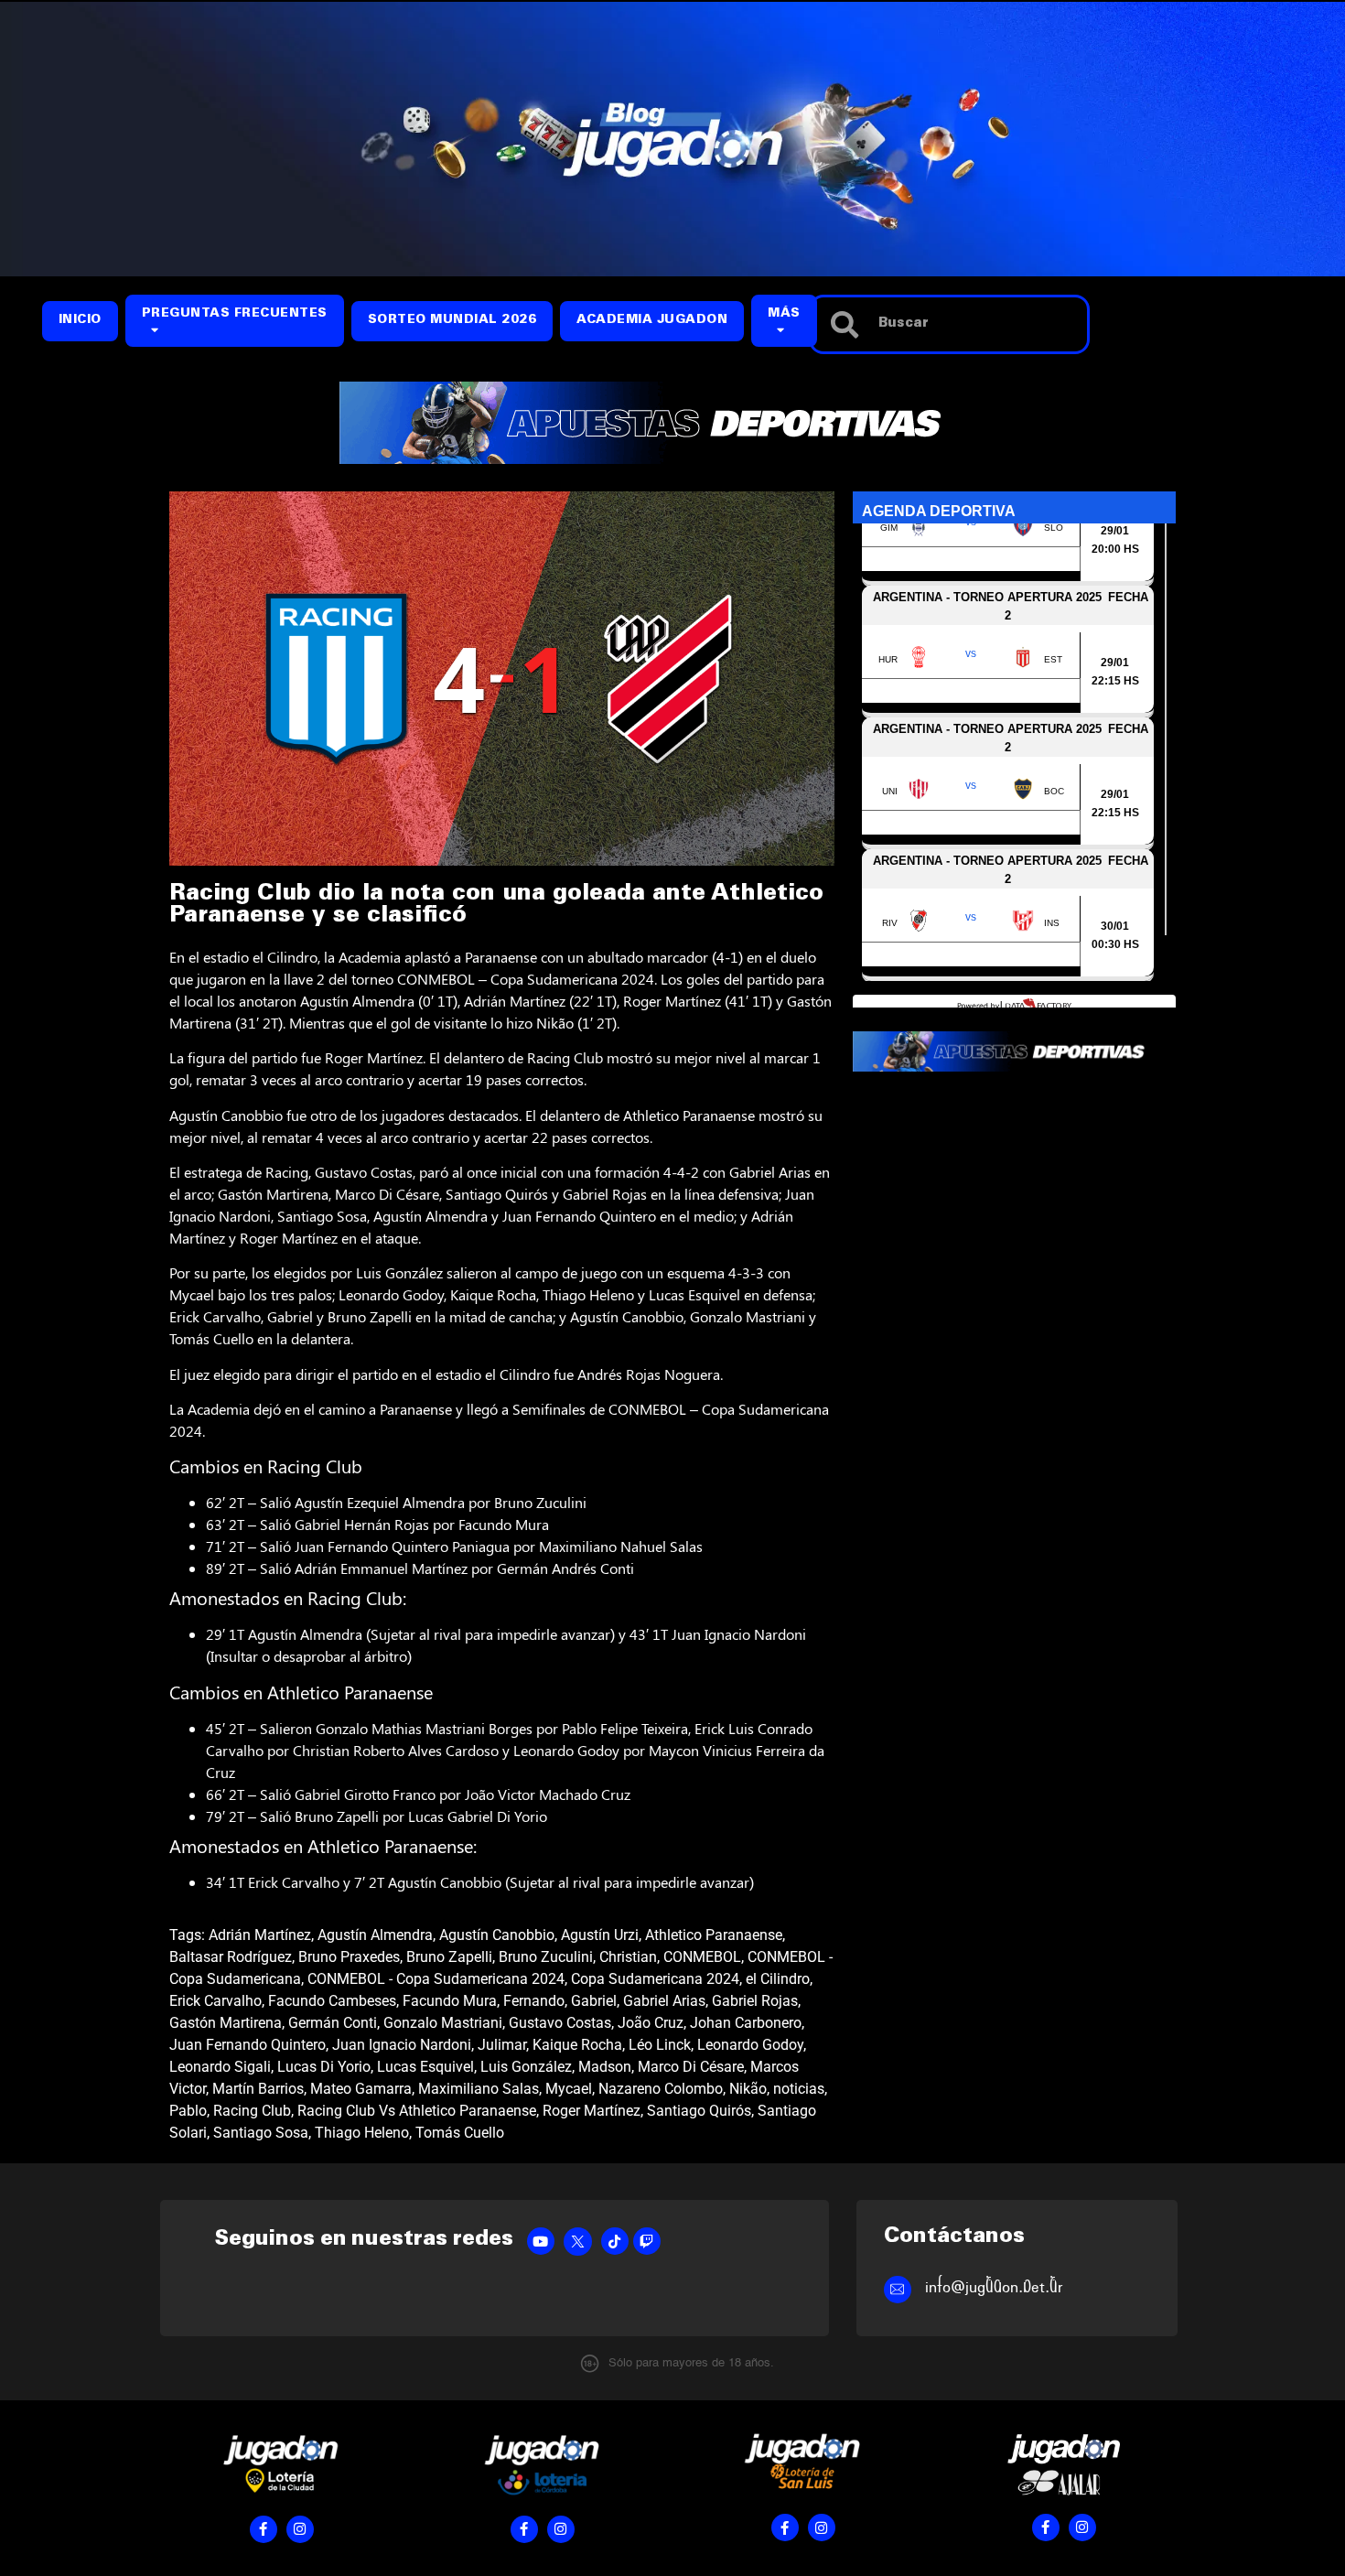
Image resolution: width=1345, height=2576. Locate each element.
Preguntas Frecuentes (235, 314)
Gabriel (594, 2001)
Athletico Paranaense (714, 1935)
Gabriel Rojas (755, 2001)
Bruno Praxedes (349, 1957)
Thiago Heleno (362, 2133)
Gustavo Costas (560, 2023)
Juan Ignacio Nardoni (402, 2045)
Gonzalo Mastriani (443, 2023)
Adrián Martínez (260, 1935)
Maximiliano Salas (479, 2089)
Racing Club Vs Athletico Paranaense (417, 2111)
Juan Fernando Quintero (247, 2045)
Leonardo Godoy (750, 2045)
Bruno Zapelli (449, 1957)
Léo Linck (660, 2045)
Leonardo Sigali (220, 2067)
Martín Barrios (258, 2089)
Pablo (188, 2111)
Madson (605, 2067)
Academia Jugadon (652, 321)
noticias (799, 2089)
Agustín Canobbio (497, 1935)
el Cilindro (778, 1979)
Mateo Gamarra (361, 2089)
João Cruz (651, 2023)
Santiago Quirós (699, 2111)
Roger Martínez (592, 2111)
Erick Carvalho (215, 2001)
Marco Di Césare (691, 2067)
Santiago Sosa (261, 2133)
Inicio (80, 321)
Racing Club (252, 2111)
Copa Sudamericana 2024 (655, 1979)
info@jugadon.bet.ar (994, 2287)
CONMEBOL (702, 1957)
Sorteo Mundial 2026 (452, 321)
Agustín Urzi (600, 1935)
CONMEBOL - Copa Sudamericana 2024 (436, 1979)
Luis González (526, 2067)
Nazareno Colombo (661, 2089)
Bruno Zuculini (546, 1957)
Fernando (534, 2001)
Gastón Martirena (226, 2023)
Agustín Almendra (375, 1935)
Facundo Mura (450, 2001)
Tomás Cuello (460, 2133)
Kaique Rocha (577, 2045)
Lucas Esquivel (425, 2067)
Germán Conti (333, 2023)
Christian (628, 1957)
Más (784, 314)
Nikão (748, 2089)
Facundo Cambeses (332, 2001)
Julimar (502, 2045)
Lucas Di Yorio (324, 2067)
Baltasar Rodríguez (231, 1957)
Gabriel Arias (664, 2001)
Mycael (569, 2089)
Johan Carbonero (746, 2023)
